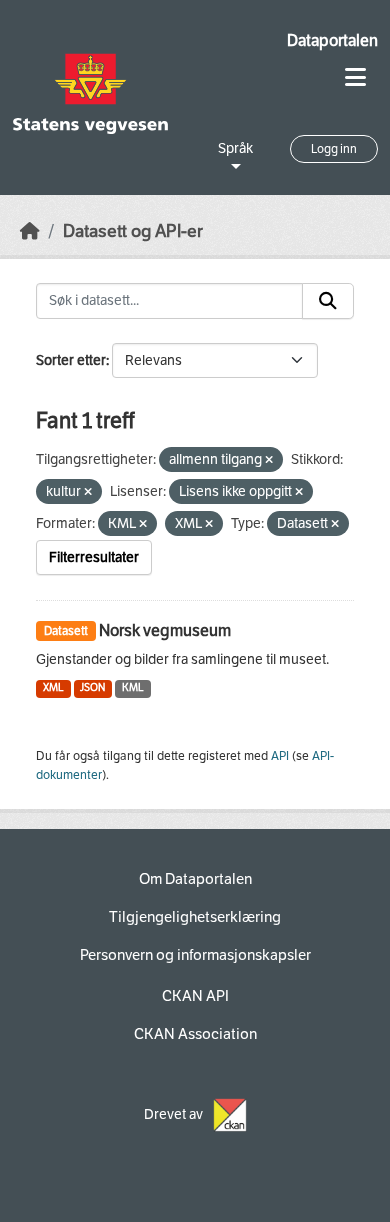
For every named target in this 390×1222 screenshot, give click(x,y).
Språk (235, 148)
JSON (92, 687)
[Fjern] (269, 460)
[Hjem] (30, 231)
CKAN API (195, 996)
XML (53, 687)
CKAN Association (195, 1034)
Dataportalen (332, 40)
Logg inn (334, 149)
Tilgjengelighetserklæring (195, 917)
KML (133, 687)
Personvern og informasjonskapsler (195, 955)
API (280, 756)
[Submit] (328, 301)
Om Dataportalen (195, 879)
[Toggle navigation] (355, 77)
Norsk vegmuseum (165, 630)
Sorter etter (71, 360)
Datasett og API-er (133, 231)
